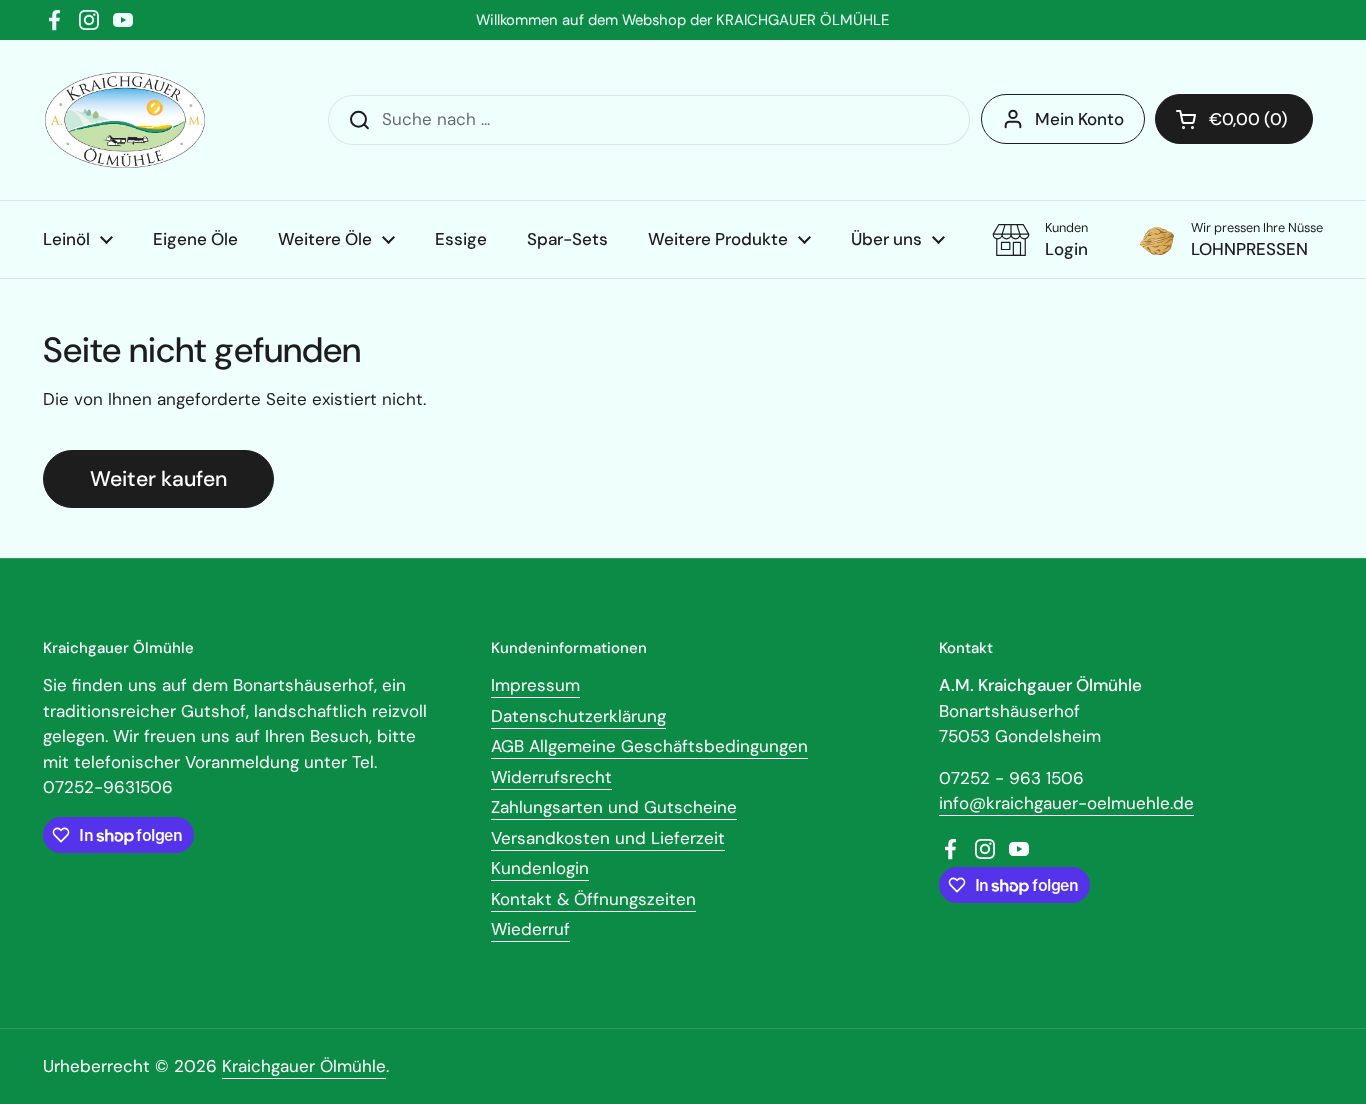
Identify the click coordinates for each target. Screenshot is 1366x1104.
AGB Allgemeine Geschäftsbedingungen (649, 746)
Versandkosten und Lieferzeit (608, 838)
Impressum (535, 685)
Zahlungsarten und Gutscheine (614, 807)
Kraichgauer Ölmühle (304, 1066)
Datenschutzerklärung (578, 716)
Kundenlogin (540, 868)
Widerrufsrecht (551, 777)
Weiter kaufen (158, 479)
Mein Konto (1079, 119)
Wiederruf (530, 929)
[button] (1234, 119)
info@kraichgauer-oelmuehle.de (1066, 803)
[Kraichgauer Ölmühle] (125, 120)
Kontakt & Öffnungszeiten (593, 899)
